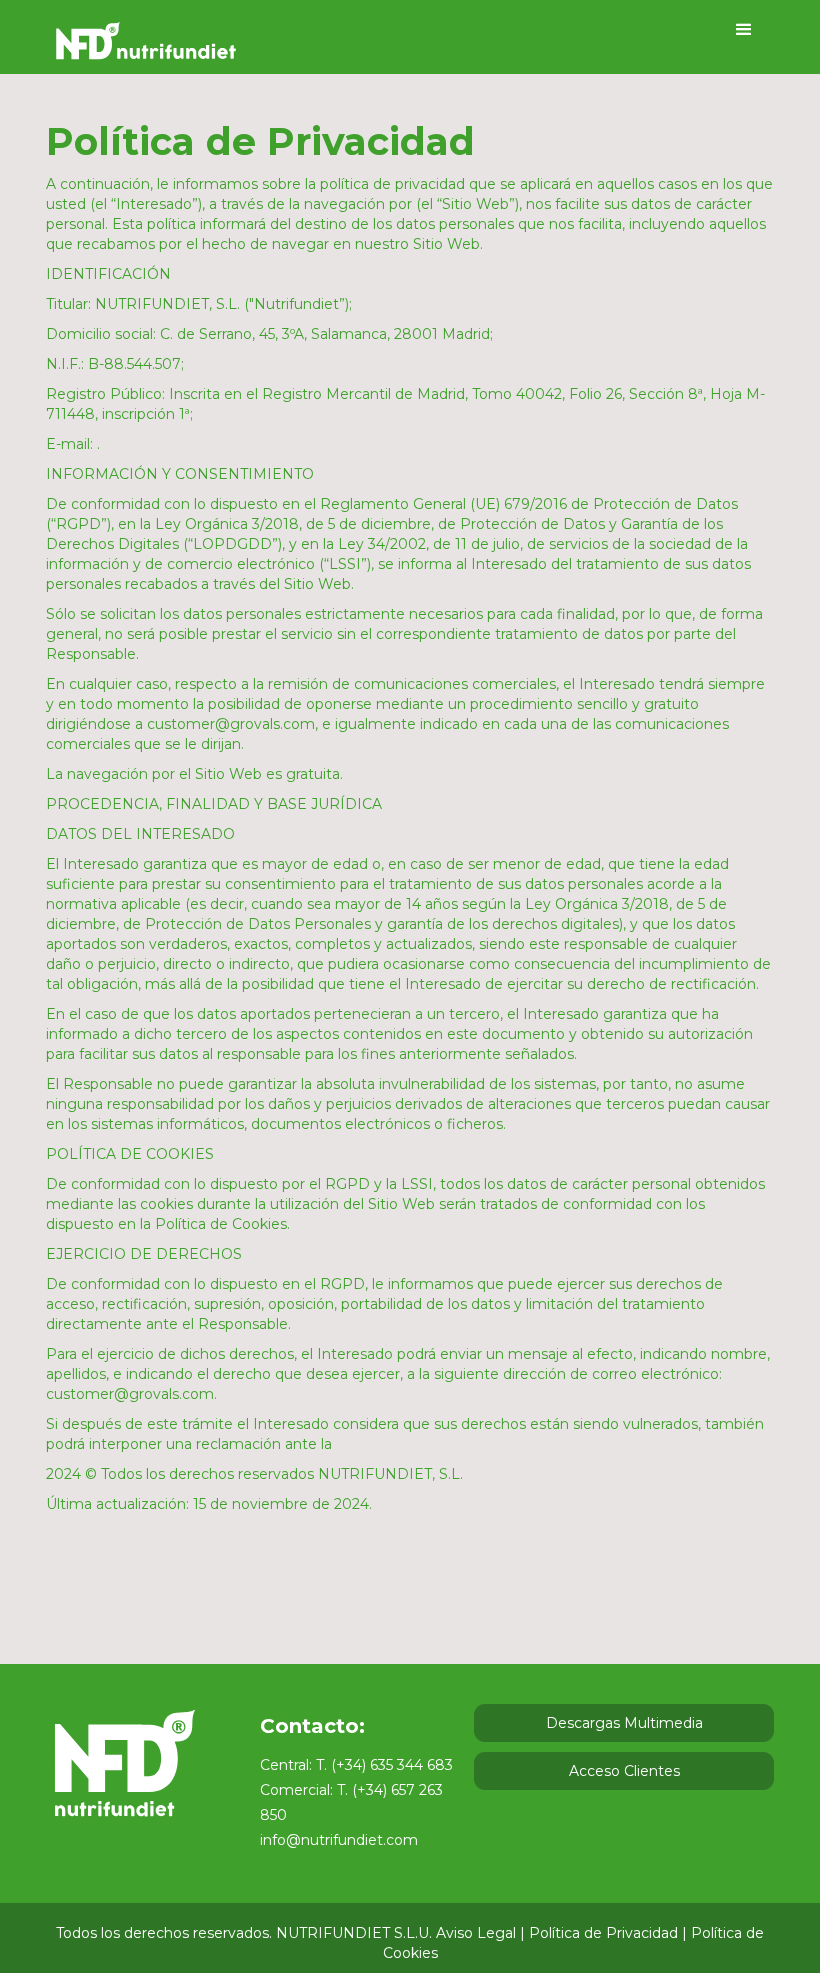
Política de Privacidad (603, 1933)
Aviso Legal (476, 1933)
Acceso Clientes (624, 1771)
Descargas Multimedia (624, 1723)
